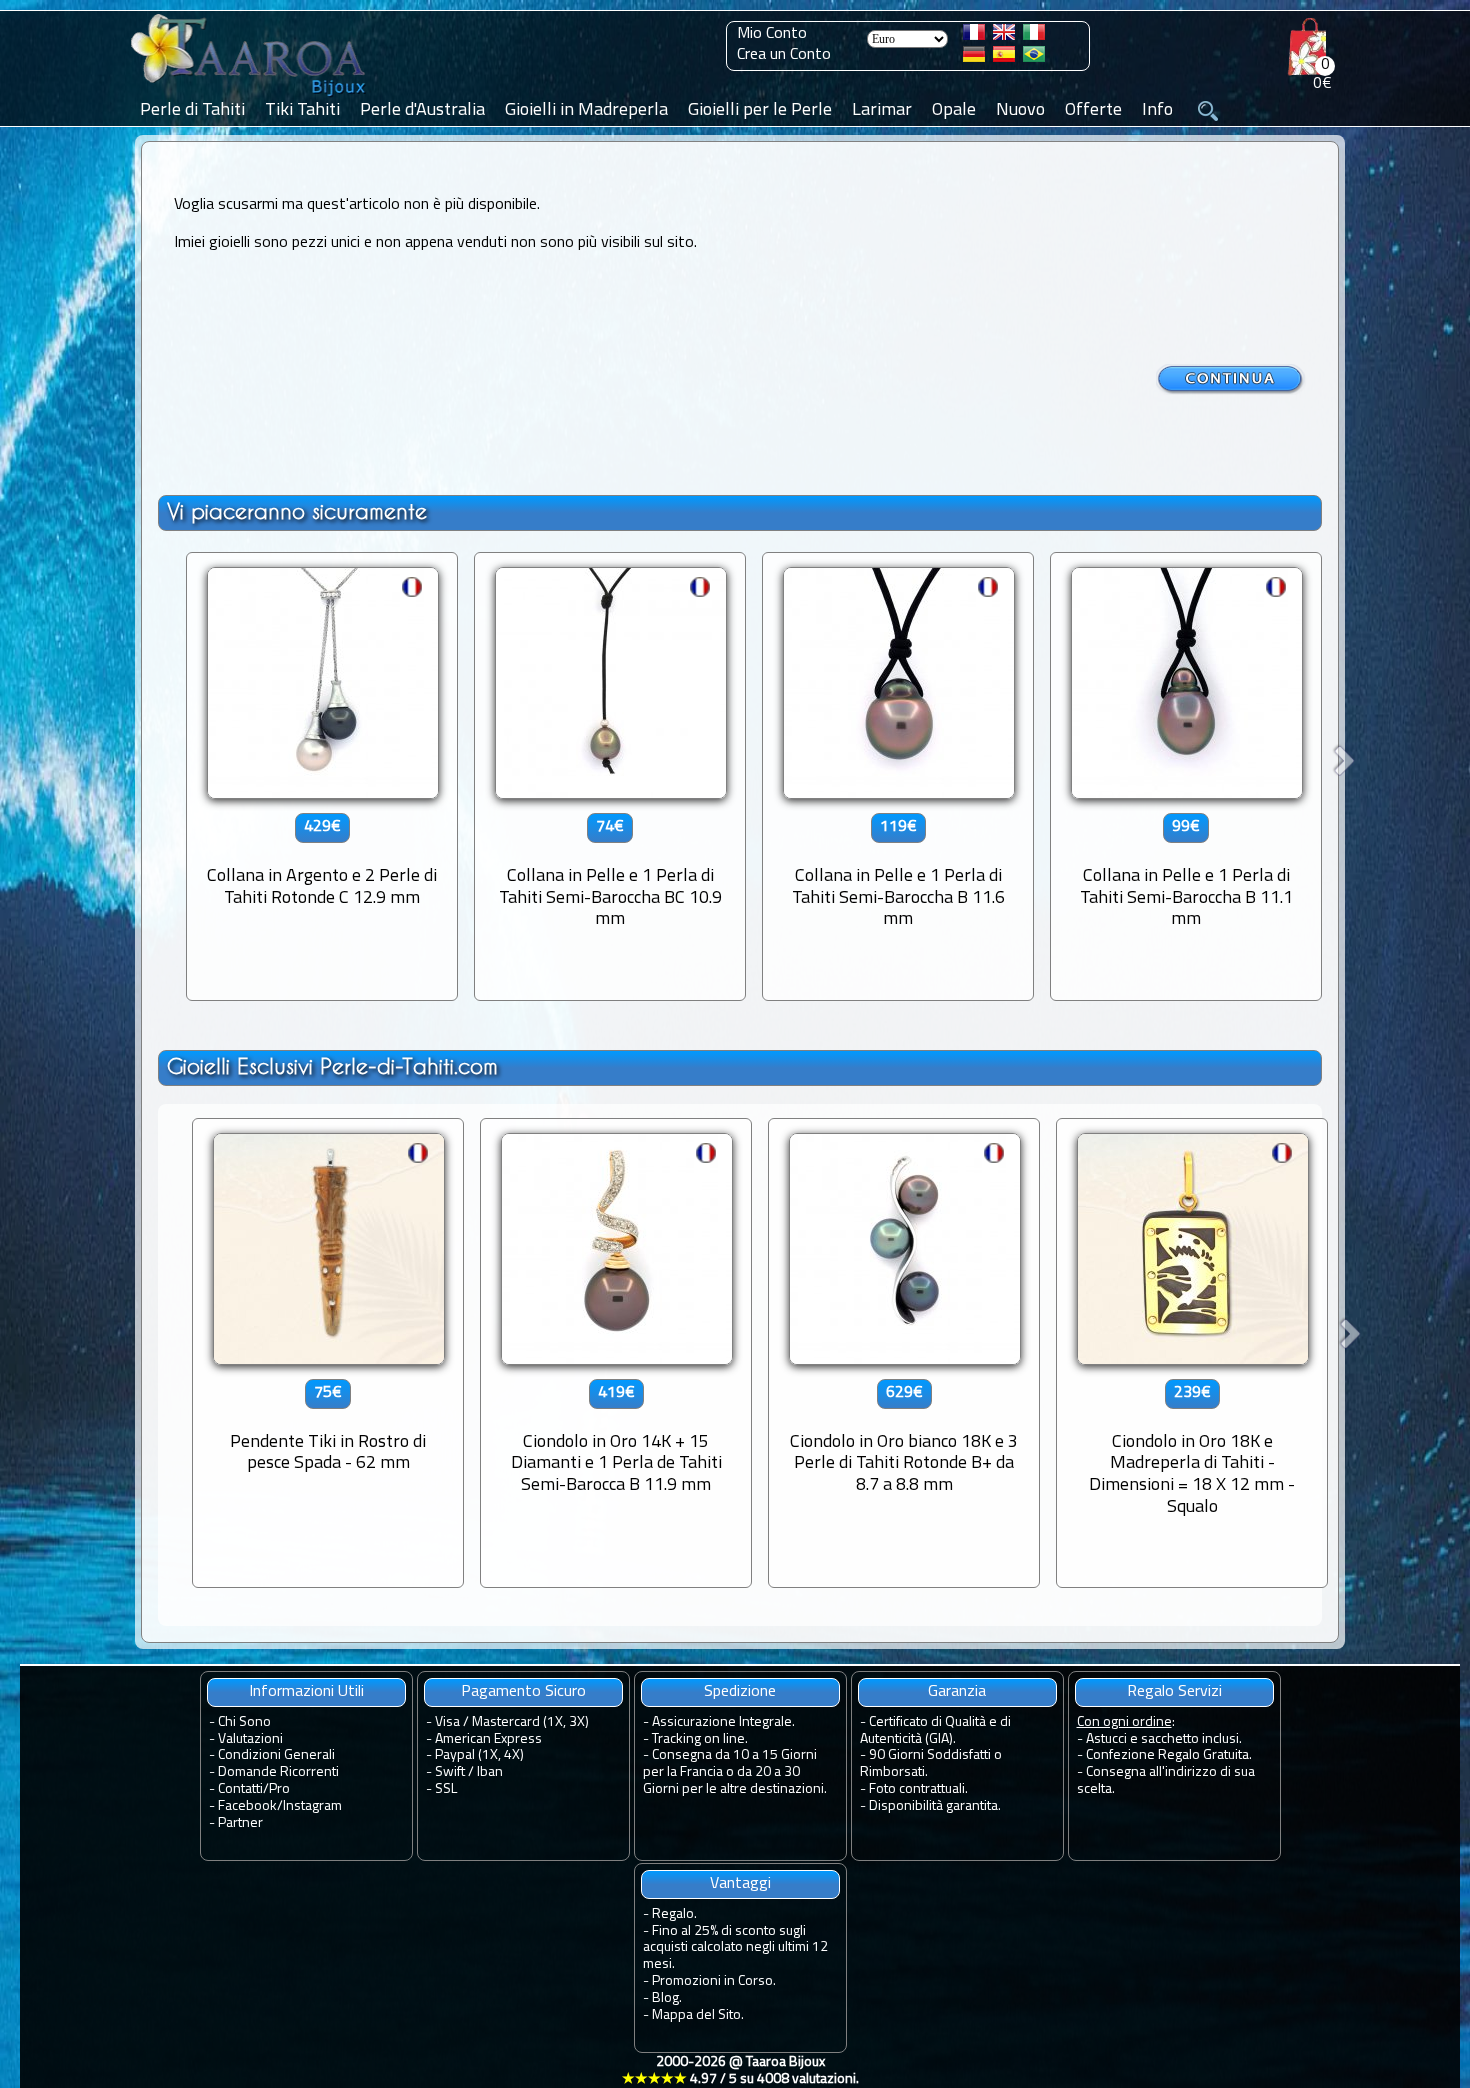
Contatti (240, 1789)
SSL (446, 1789)
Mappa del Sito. (698, 2015)
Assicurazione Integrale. (723, 1722)
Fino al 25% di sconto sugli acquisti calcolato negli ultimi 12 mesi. (735, 1948)
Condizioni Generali (276, 1755)
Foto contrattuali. (918, 1789)
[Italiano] (1034, 36)
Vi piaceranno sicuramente (297, 511)
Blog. (667, 1998)
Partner (240, 1823)
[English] (1004, 36)
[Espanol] (1004, 58)
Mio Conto (772, 34)
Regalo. (674, 1914)
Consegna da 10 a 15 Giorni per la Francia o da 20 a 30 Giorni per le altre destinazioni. (735, 1772)
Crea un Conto (784, 55)
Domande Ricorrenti (278, 1772)
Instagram (312, 1806)
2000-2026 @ (740, 2071)
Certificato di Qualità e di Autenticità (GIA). (935, 1731)
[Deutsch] (974, 58)
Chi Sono (244, 1722)
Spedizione (740, 1692)
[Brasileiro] (1034, 58)
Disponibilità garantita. (935, 1806)
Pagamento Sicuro (523, 1692)
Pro (279, 1789)
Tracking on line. (700, 1739)
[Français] (974, 36)
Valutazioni (250, 1739)
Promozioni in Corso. (714, 1981)
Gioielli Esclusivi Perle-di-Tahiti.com (332, 1066)
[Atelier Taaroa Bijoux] (250, 97)
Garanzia (957, 1692)
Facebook (247, 1806)
